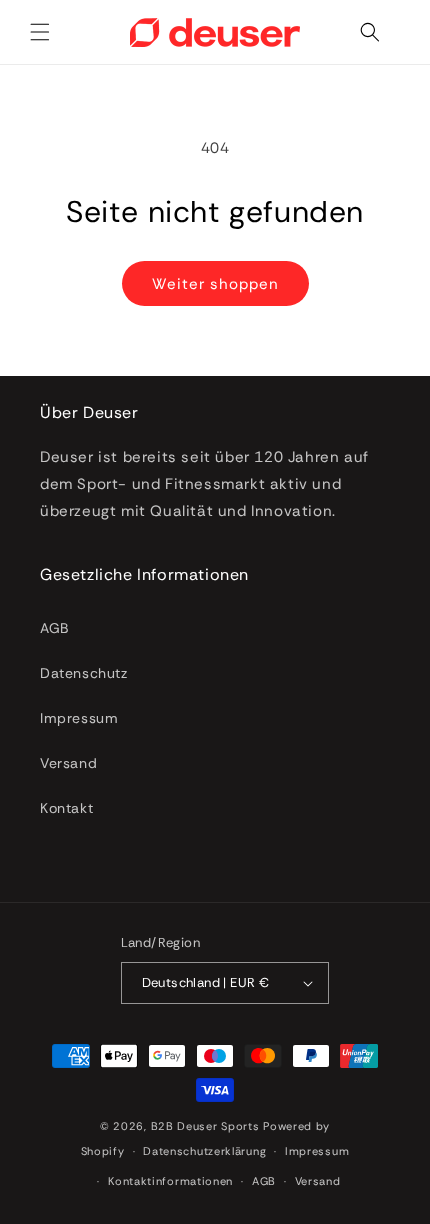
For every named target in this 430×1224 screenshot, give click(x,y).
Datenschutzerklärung (204, 1151)
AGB (54, 628)
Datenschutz (84, 673)
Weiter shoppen (215, 284)
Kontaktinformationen (170, 1181)
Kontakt (66, 808)
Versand (68, 763)
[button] (40, 32)
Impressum (79, 718)
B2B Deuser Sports (205, 1126)
